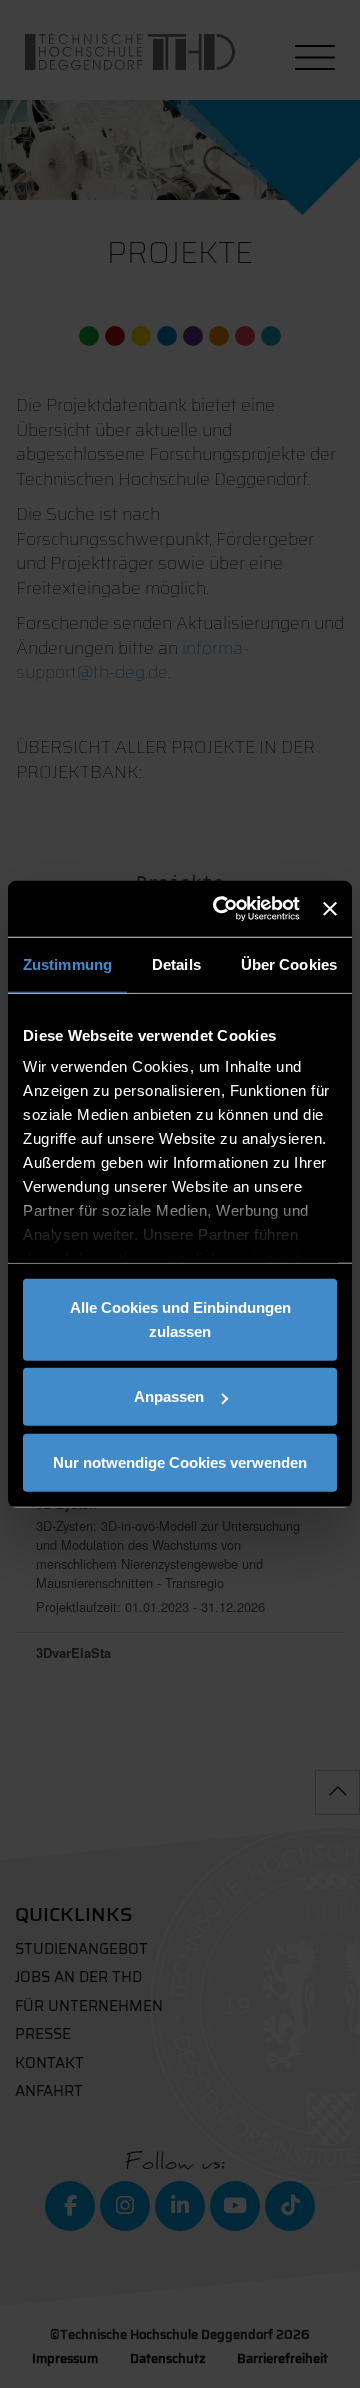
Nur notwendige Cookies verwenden (180, 1461)
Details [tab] (176, 963)
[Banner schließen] (330, 909)
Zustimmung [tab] (67, 963)
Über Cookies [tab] (289, 963)
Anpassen (169, 1396)
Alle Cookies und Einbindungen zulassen (180, 1318)
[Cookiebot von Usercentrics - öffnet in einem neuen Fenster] (222, 909)
